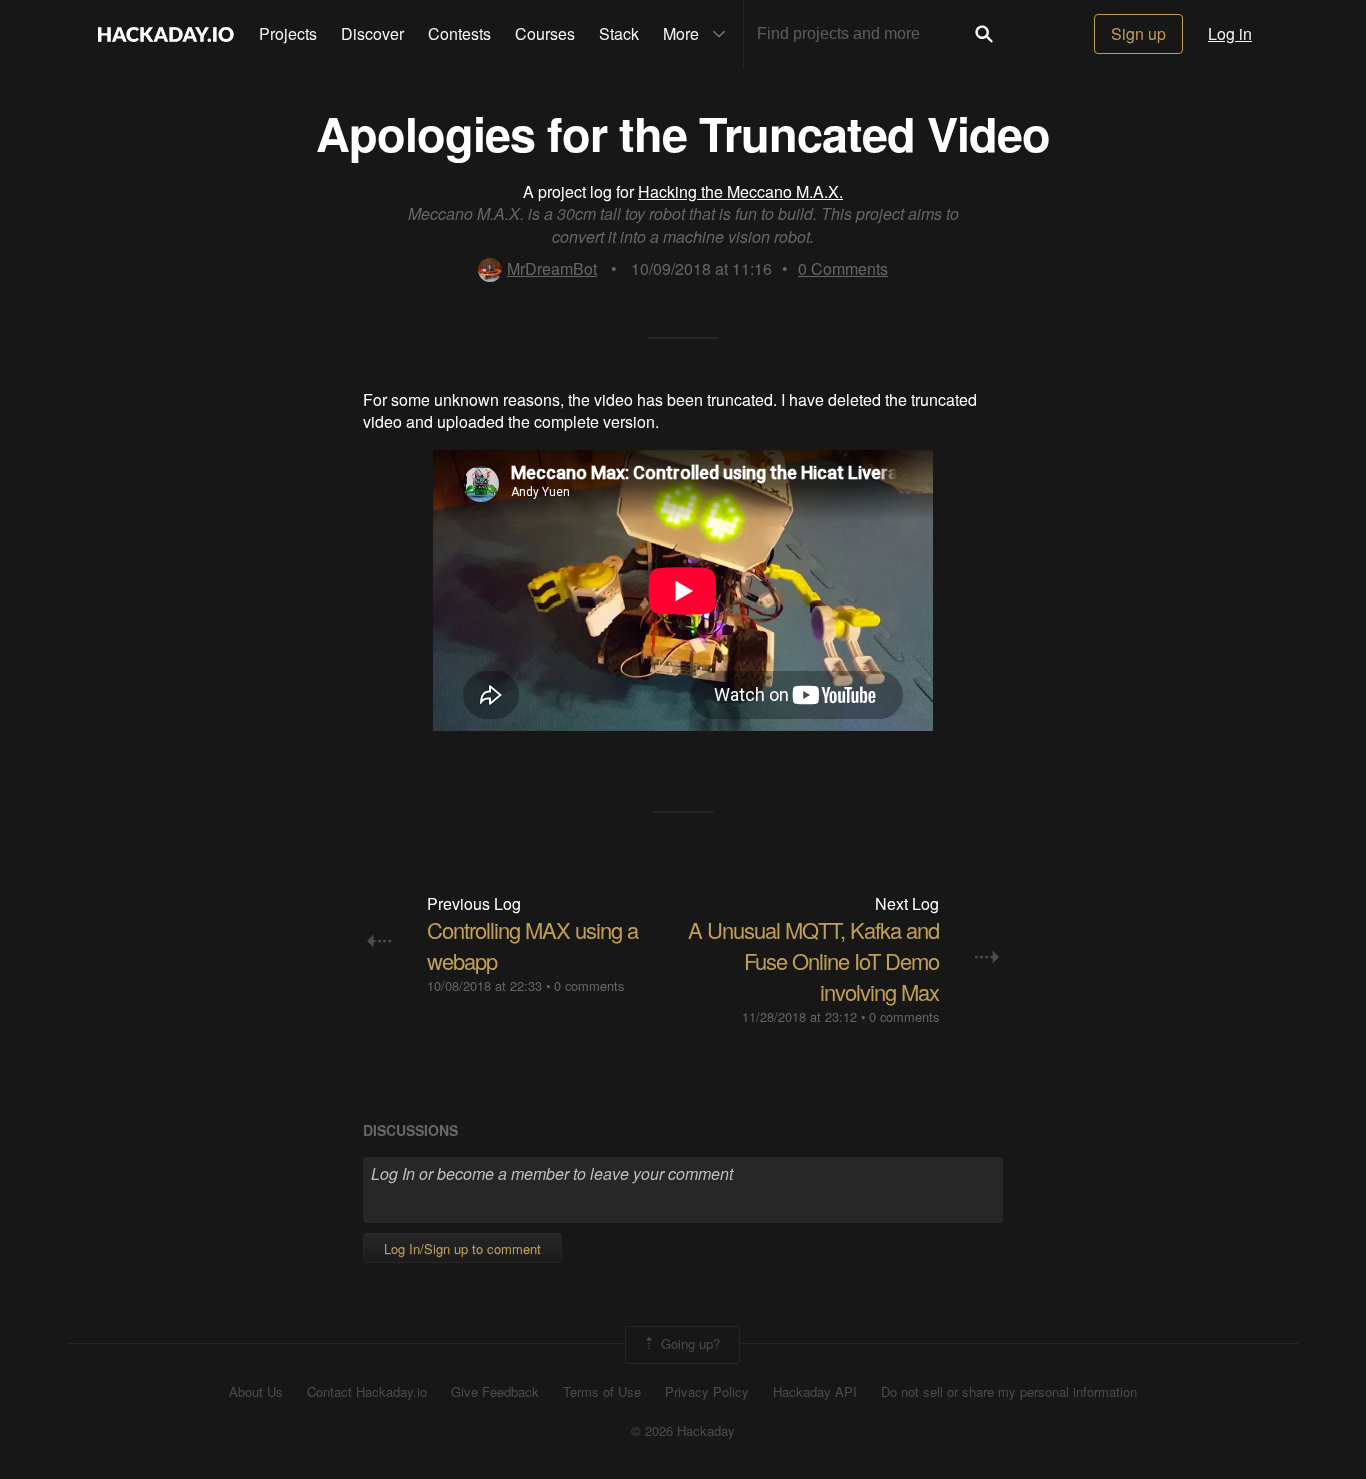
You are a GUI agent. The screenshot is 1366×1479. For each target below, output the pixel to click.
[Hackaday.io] (166, 34)
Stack (619, 33)
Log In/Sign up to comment (462, 1248)
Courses (545, 33)
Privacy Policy (707, 1392)
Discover (372, 33)
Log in (1230, 33)
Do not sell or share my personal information (1009, 1392)
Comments (843, 268)
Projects (288, 33)
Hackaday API (815, 1392)
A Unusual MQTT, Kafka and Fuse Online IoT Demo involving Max (813, 960)
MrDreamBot (552, 268)
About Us (256, 1392)
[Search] (984, 34)
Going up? (688, 1342)
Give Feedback (495, 1392)
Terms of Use (602, 1392)
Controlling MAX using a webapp (532, 945)
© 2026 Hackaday (683, 1431)
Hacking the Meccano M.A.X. (740, 191)
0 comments (589, 985)
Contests (459, 33)
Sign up (1138, 33)
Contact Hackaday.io (367, 1392)
